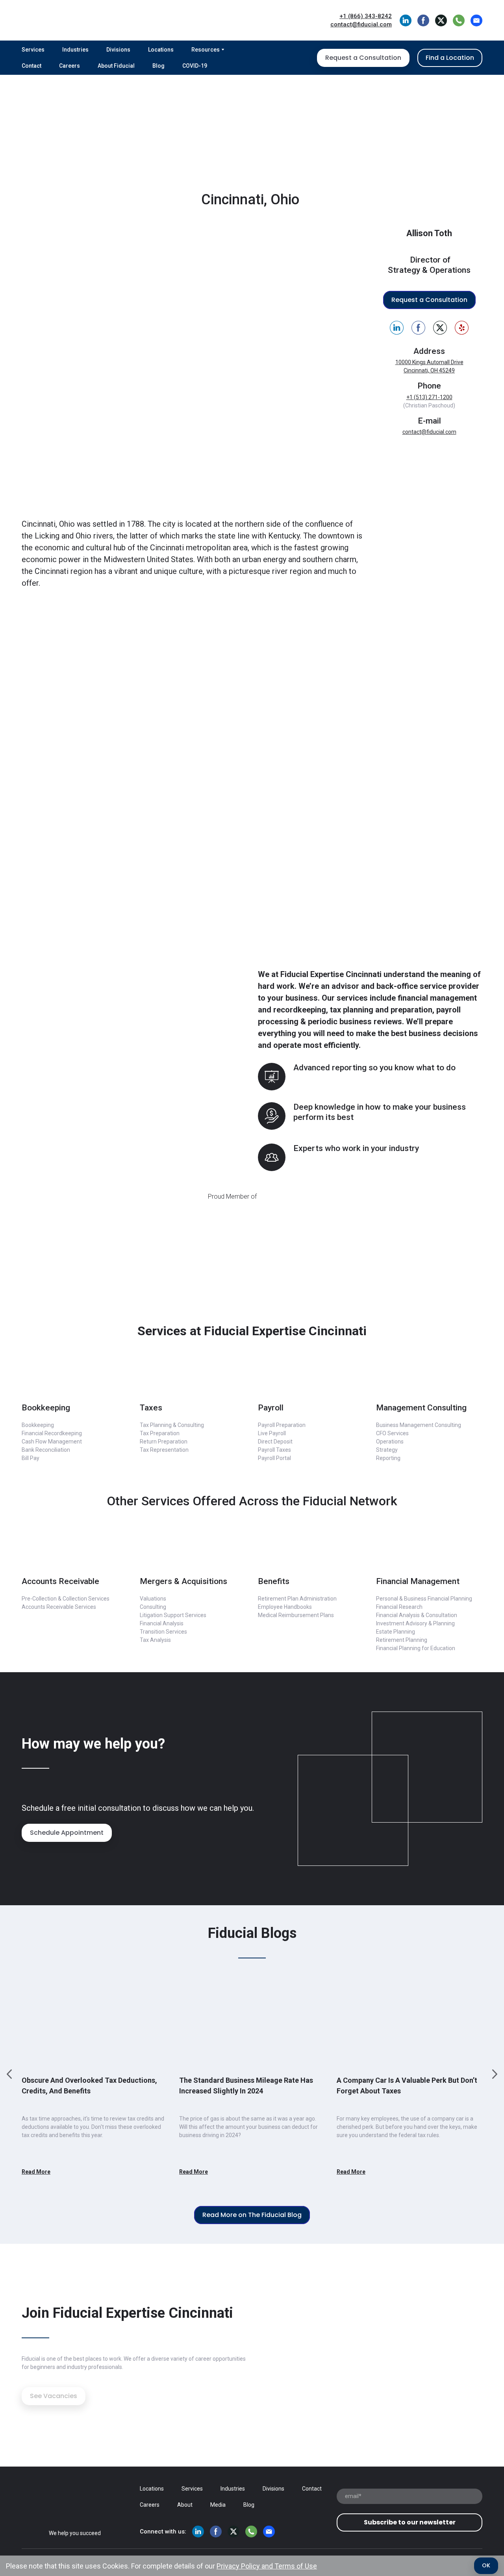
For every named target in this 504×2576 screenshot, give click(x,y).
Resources (206, 50)
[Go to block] (75, 1377)
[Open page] (75, 2500)
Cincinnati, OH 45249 (429, 370)
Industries (75, 50)
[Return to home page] (79, 20)
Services (33, 50)
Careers (69, 66)
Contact (31, 66)
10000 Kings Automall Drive (429, 362)
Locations (161, 50)
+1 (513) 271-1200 (429, 397)
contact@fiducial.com (429, 432)
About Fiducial (116, 66)
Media (218, 2505)
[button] (406, 20)
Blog (158, 66)
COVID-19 (195, 66)
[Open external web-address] (252, 772)
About (185, 2505)
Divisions (118, 50)
